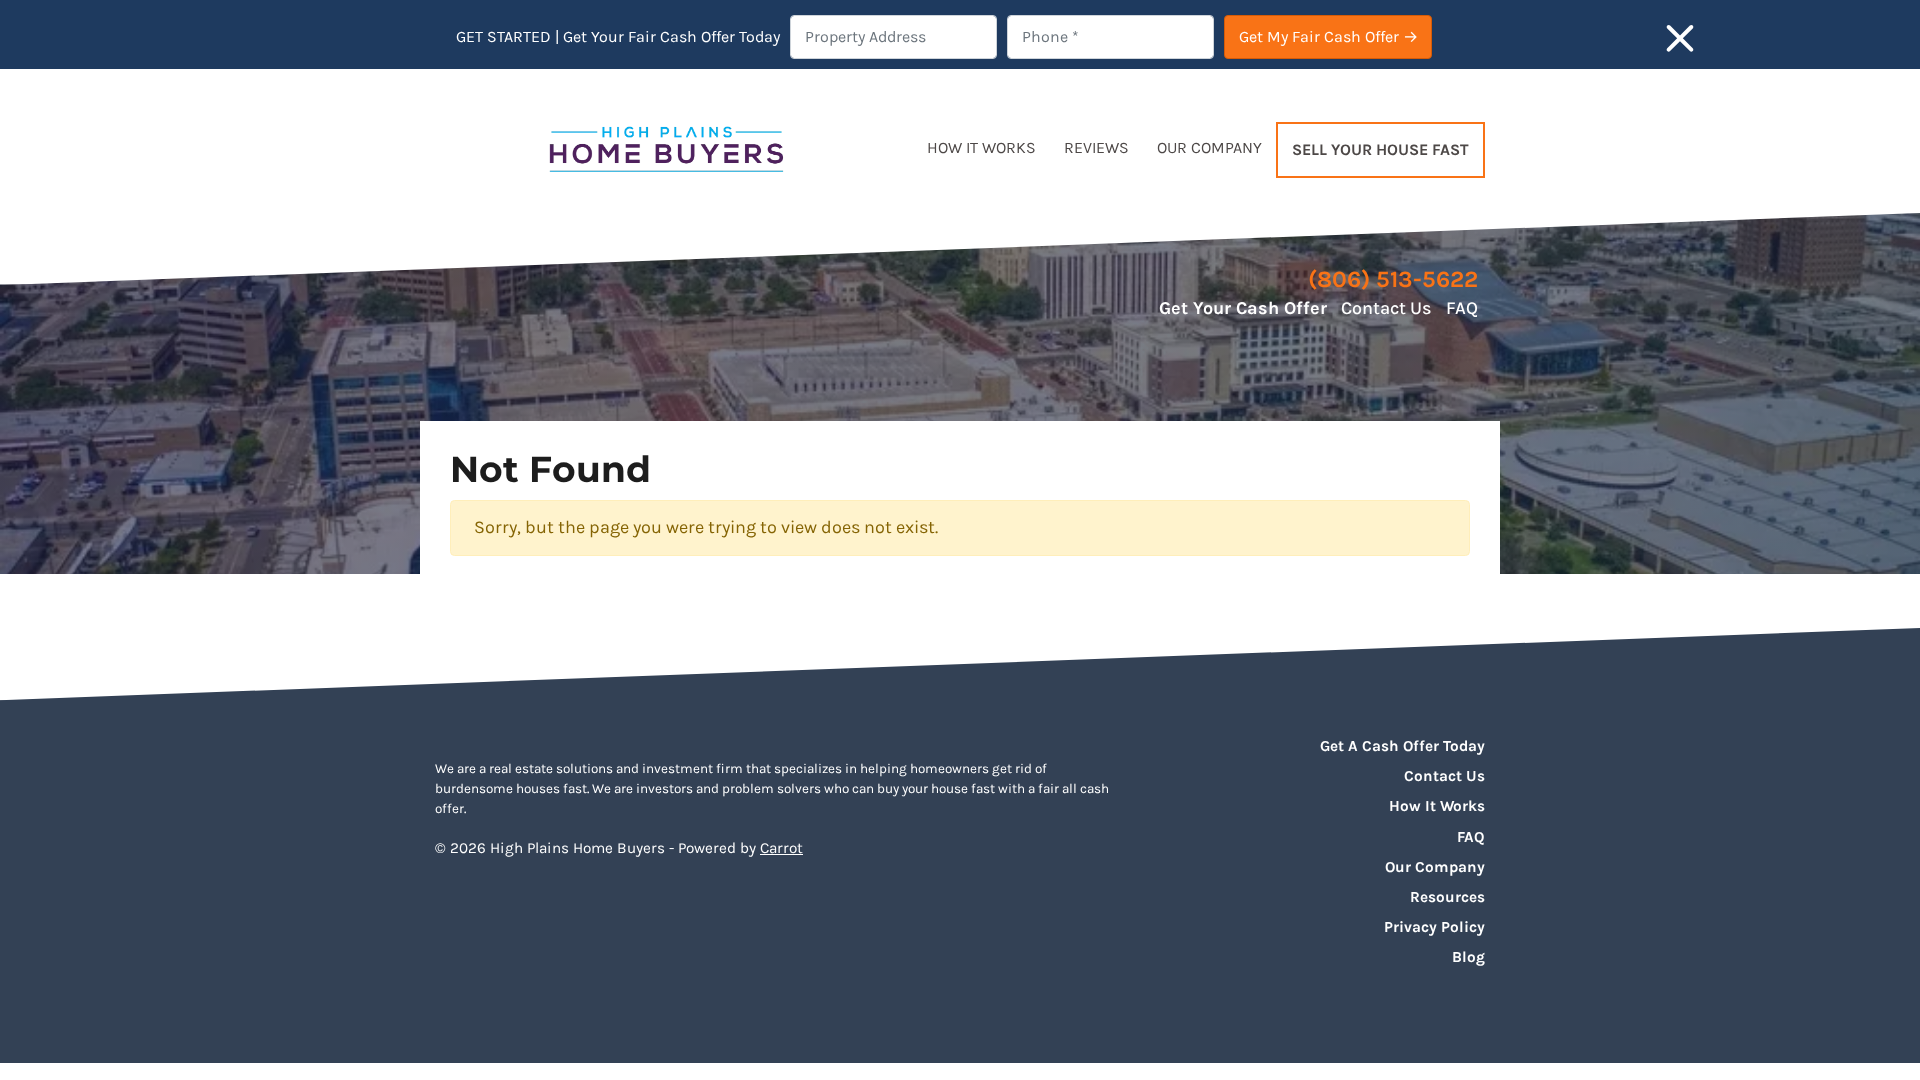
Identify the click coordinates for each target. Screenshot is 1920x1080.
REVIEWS (1096, 147)
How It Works (1437, 806)
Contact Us (1386, 308)
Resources (1447, 897)
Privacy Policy (1434, 927)
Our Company (1435, 867)
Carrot (781, 848)
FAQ (1462, 308)
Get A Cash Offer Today (1402, 746)
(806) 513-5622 (1393, 279)
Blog (1468, 957)
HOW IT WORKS (981, 147)
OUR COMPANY (1209, 147)
